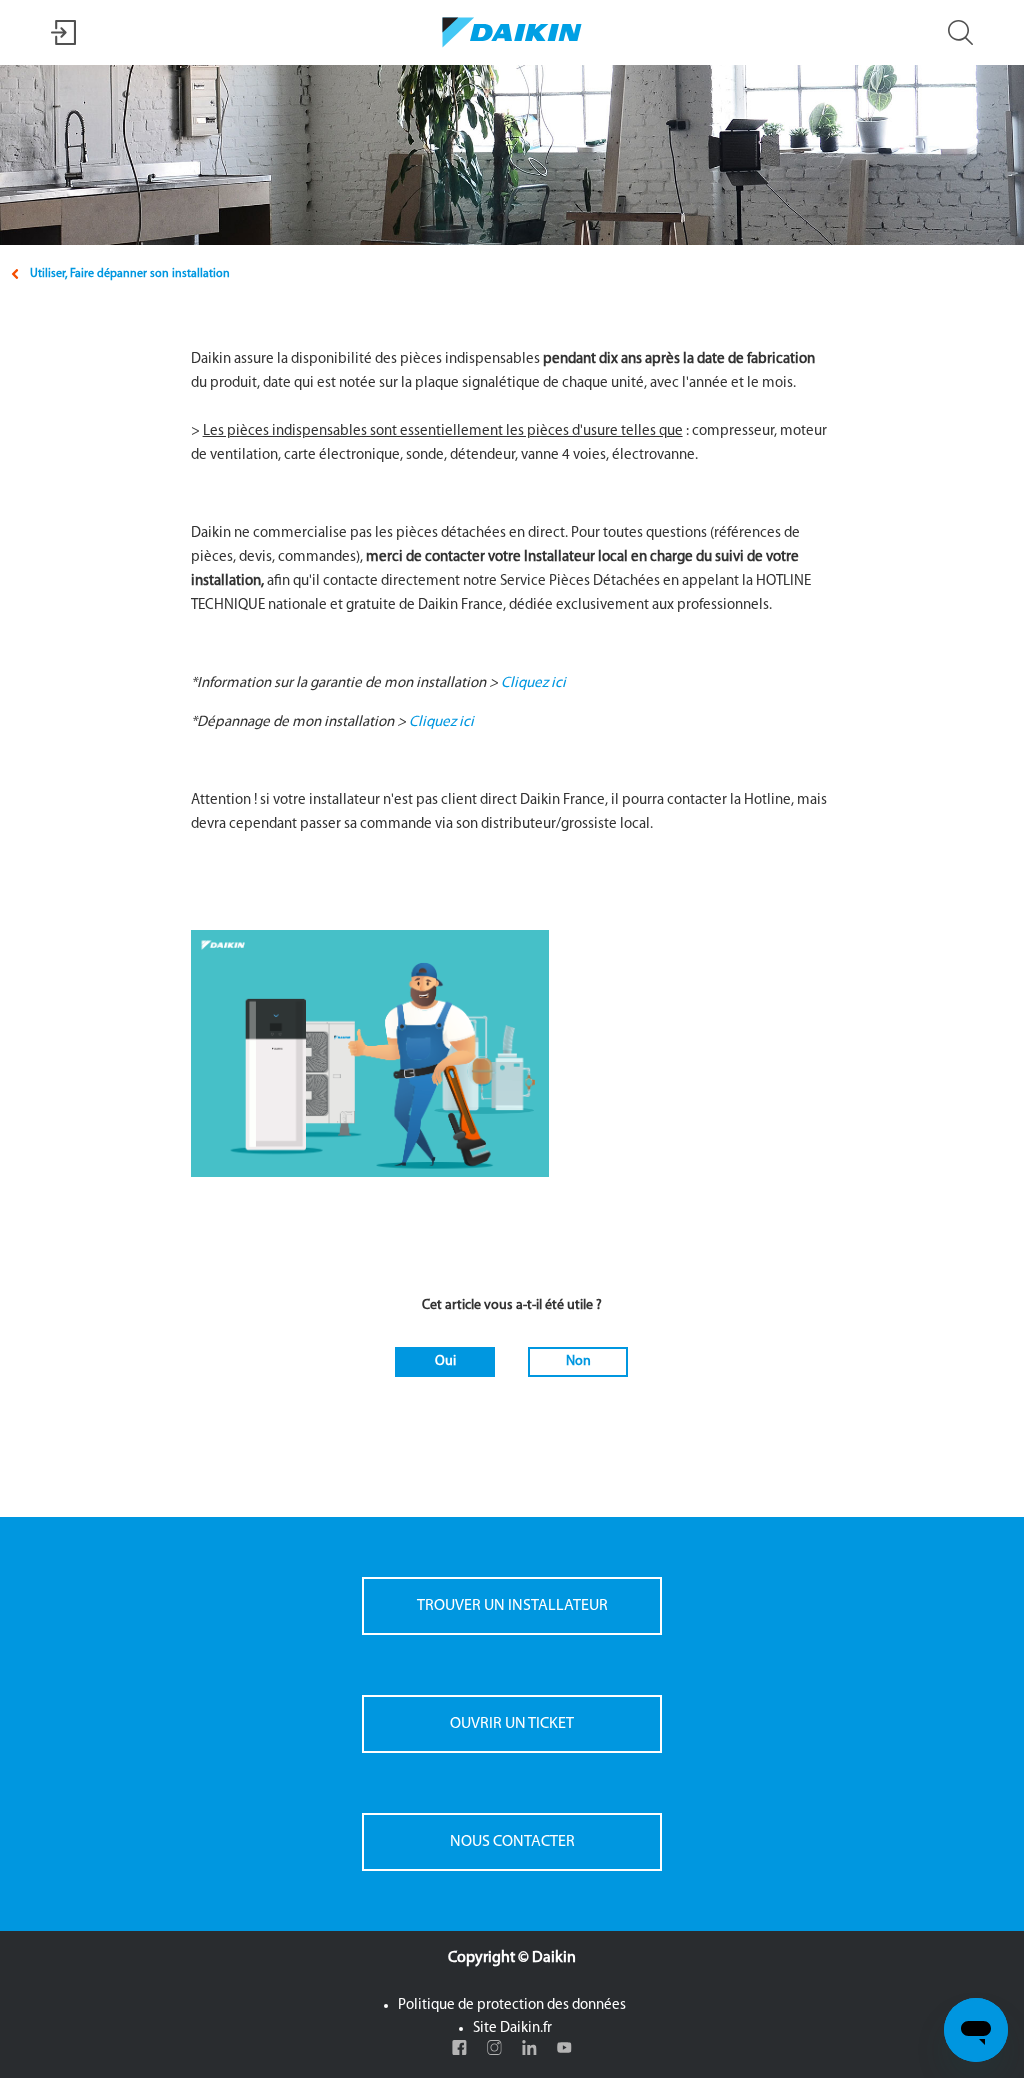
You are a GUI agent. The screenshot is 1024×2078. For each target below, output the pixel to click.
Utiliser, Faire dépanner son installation (130, 274)
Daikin (554, 1958)
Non (578, 1361)
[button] (63, 41)
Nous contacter (512, 1842)
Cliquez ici (533, 683)
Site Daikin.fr (512, 2028)
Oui (445, 1361)
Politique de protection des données (512, 2005)
